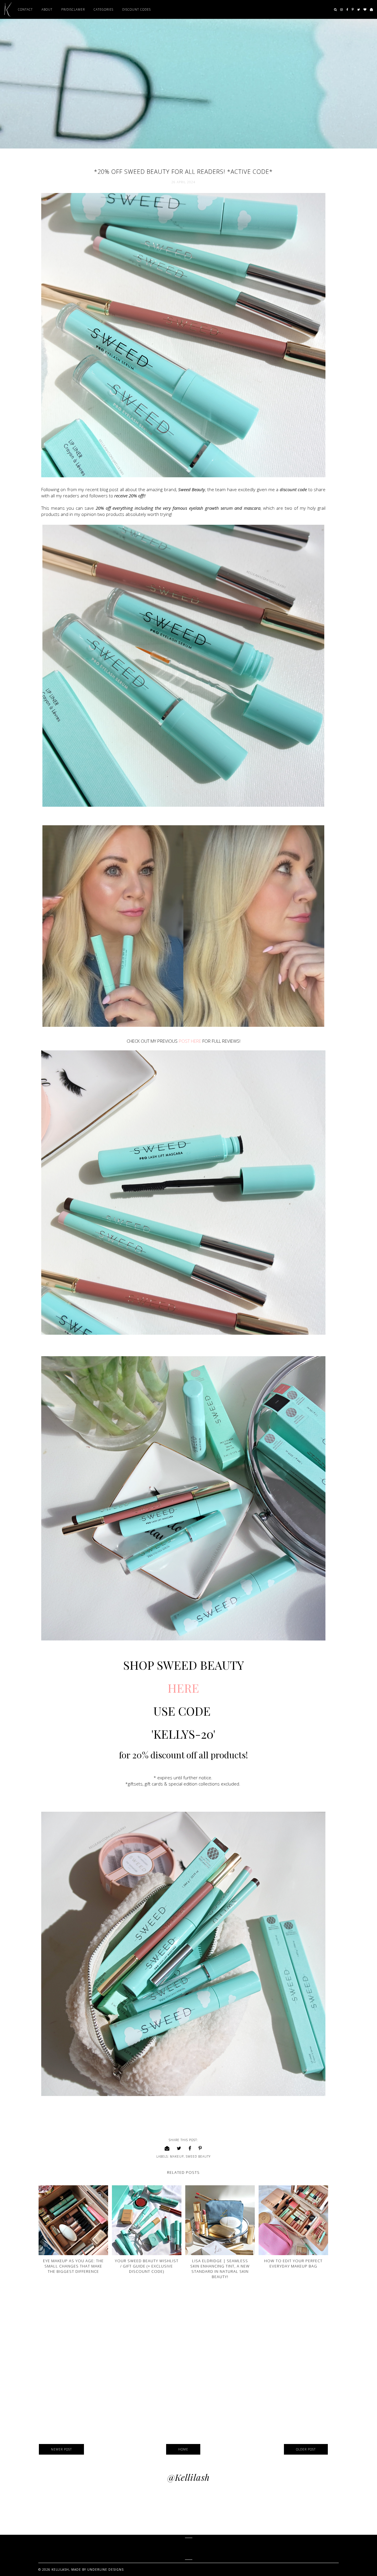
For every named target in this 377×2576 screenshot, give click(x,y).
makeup (177, 2156)
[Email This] (167, 2148)
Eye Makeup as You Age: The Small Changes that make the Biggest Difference (73, 2266)
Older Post (306, 2449)
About (47, 9)
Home (183, 2449)
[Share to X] (179, 2148)
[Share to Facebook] (190, 2148)
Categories (104, 9)
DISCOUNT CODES (137, 9)
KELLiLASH (189, 2549)
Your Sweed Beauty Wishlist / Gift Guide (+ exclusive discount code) (147, 2266)
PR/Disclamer (73, 9)
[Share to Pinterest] (200, 2148)
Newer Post (61, 2449)
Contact (25, 9)
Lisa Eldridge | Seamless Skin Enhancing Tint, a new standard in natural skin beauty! (220, 2269)
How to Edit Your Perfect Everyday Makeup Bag (293, 2263)
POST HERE (190, 1041)
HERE (185, 1688)
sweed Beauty (198, 2156)
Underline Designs (105, 2570)
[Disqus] (183, 2363)
